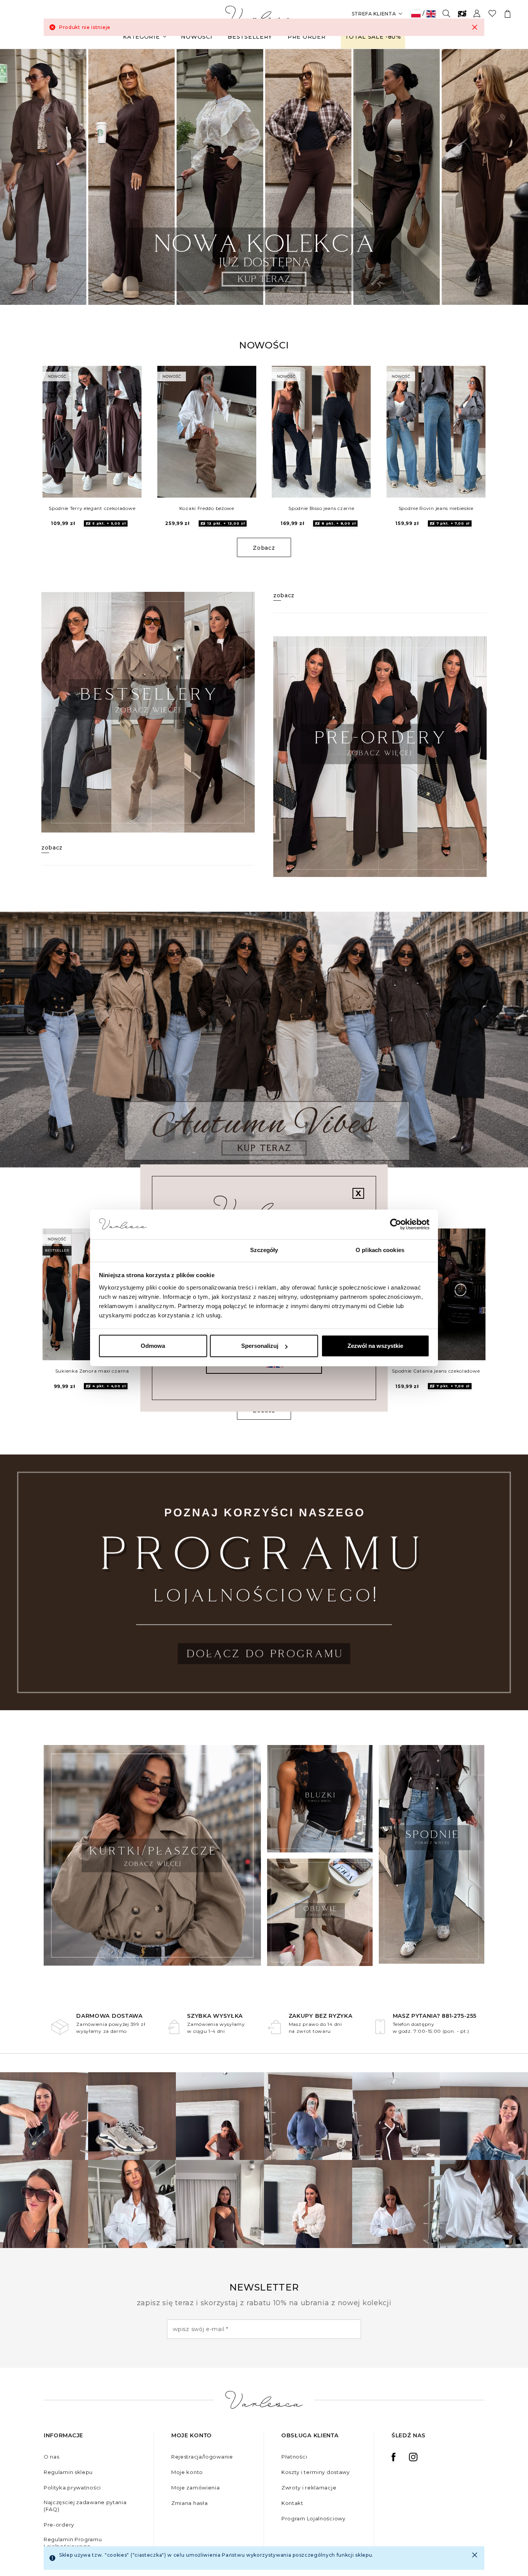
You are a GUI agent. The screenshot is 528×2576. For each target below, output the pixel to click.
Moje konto (187, 2472)
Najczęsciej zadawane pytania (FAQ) (85, 2506)
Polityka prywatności (72, 2488)
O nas (52, 2457)
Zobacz (264, 548)
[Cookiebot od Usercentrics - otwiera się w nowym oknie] (396, 1225)
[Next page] (512, 177)
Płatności (294, 2457)
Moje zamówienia (196, 2488)
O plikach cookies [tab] (380, 1250)
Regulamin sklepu (68, 2472)
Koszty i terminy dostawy (316, 2472)
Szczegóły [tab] (264, 1250)
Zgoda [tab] (148, 1250)
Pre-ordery (59, 2525)
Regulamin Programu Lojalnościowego (73, 2543)
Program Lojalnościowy (313, 2518)
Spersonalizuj (260, 1346)
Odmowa (153, 1346)
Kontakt (292, 2503)
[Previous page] (16, 177)
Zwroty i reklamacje (309, 2488)
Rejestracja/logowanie (202, 2457)
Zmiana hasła (189, 2503)
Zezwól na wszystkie (375, 1346)
